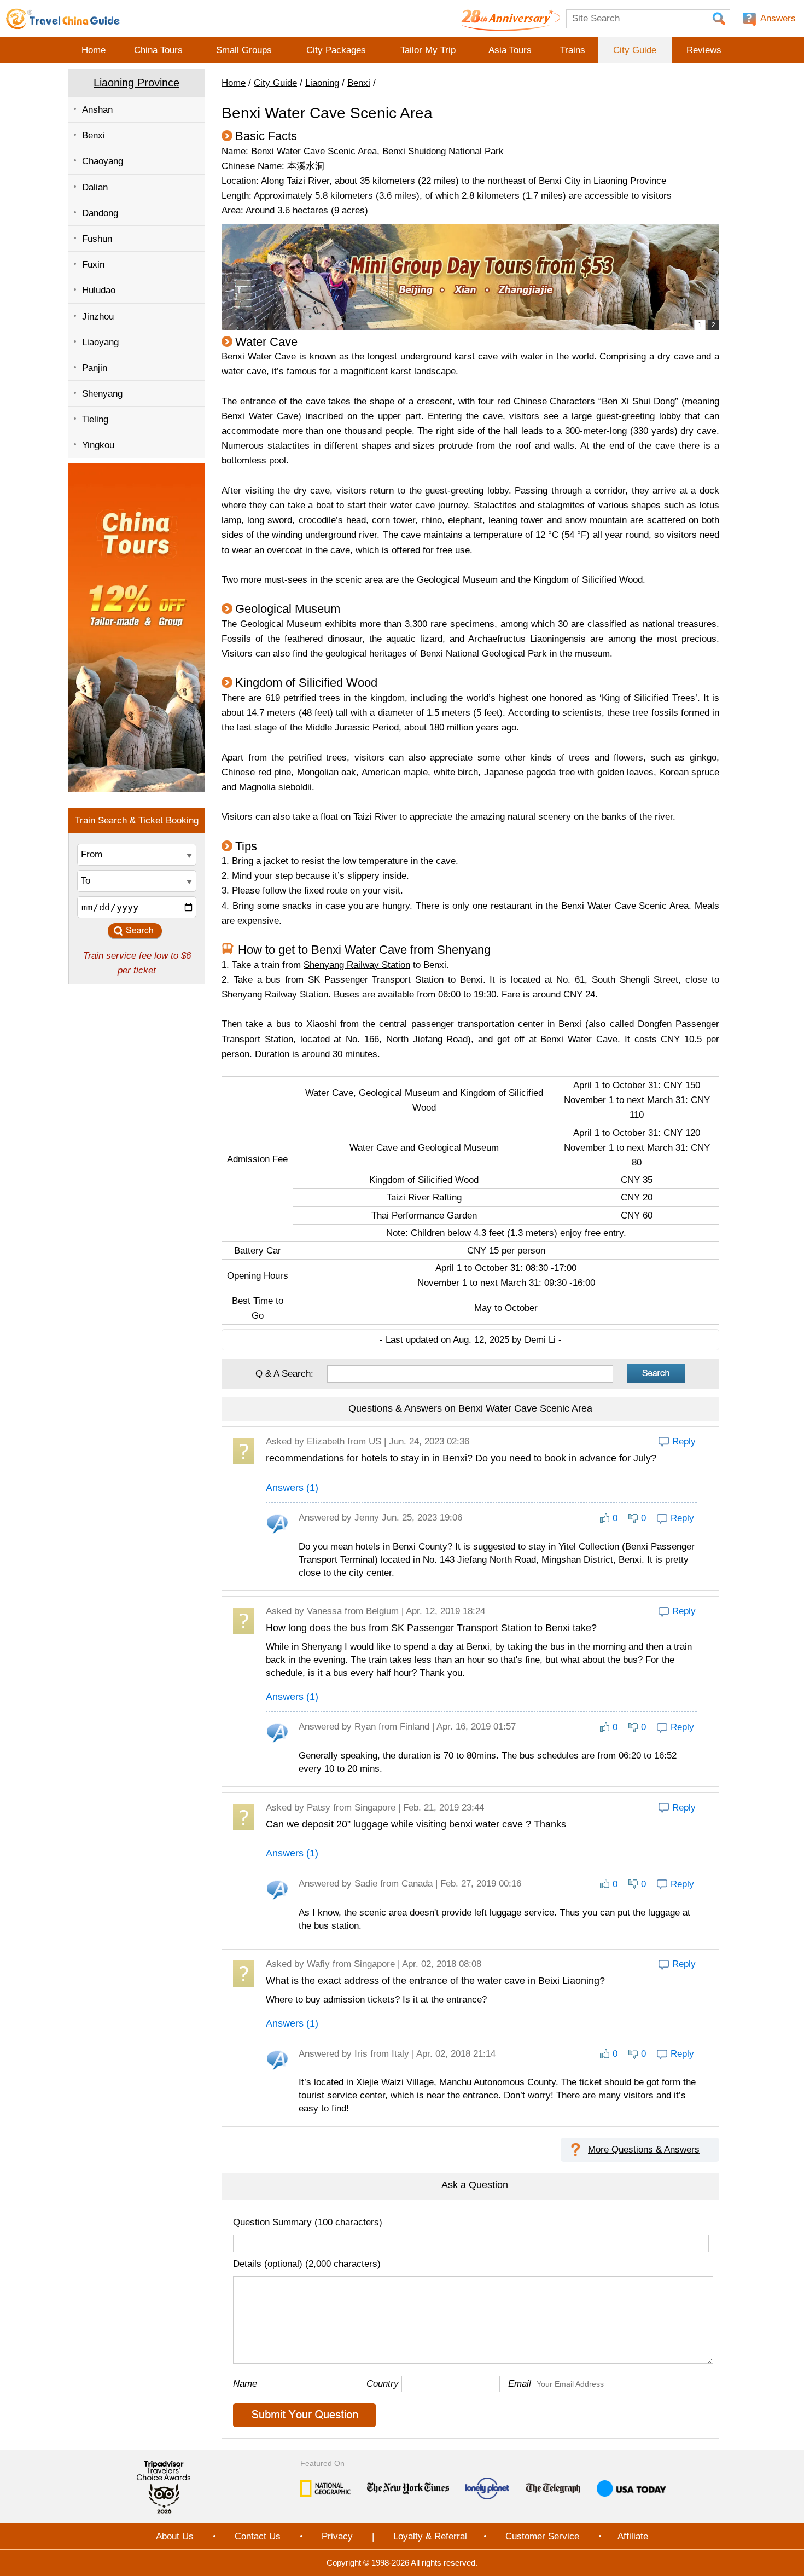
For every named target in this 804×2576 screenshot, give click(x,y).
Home (94, 50)
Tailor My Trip (428, 50)
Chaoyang (103, 161)
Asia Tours (510, 50)
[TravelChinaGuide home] (63, 19)
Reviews (704, 50)
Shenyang (102, 394)
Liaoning (322, 83)
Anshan (97, 110)
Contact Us (258, 2536)
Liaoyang (100, 342)
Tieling (95, 419)
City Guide (635, 50)
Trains (573, 50)
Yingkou (98, 445)
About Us (175, 2536)
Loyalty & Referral (430, 2536)
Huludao (99, 290)
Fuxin (93, 265)
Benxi (94, 135)
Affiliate (633, 2536)
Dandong (100, 213)
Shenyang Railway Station (357, 965)
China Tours (158, 50)
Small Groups (244, 50)
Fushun (97, 239)
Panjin (95, 368)
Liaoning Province (136, 83)
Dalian (95, 187)
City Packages (336, 50)
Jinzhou (98, 317)
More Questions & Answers (644, 2149)
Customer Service (542, 2536)
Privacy (337, 2536)
